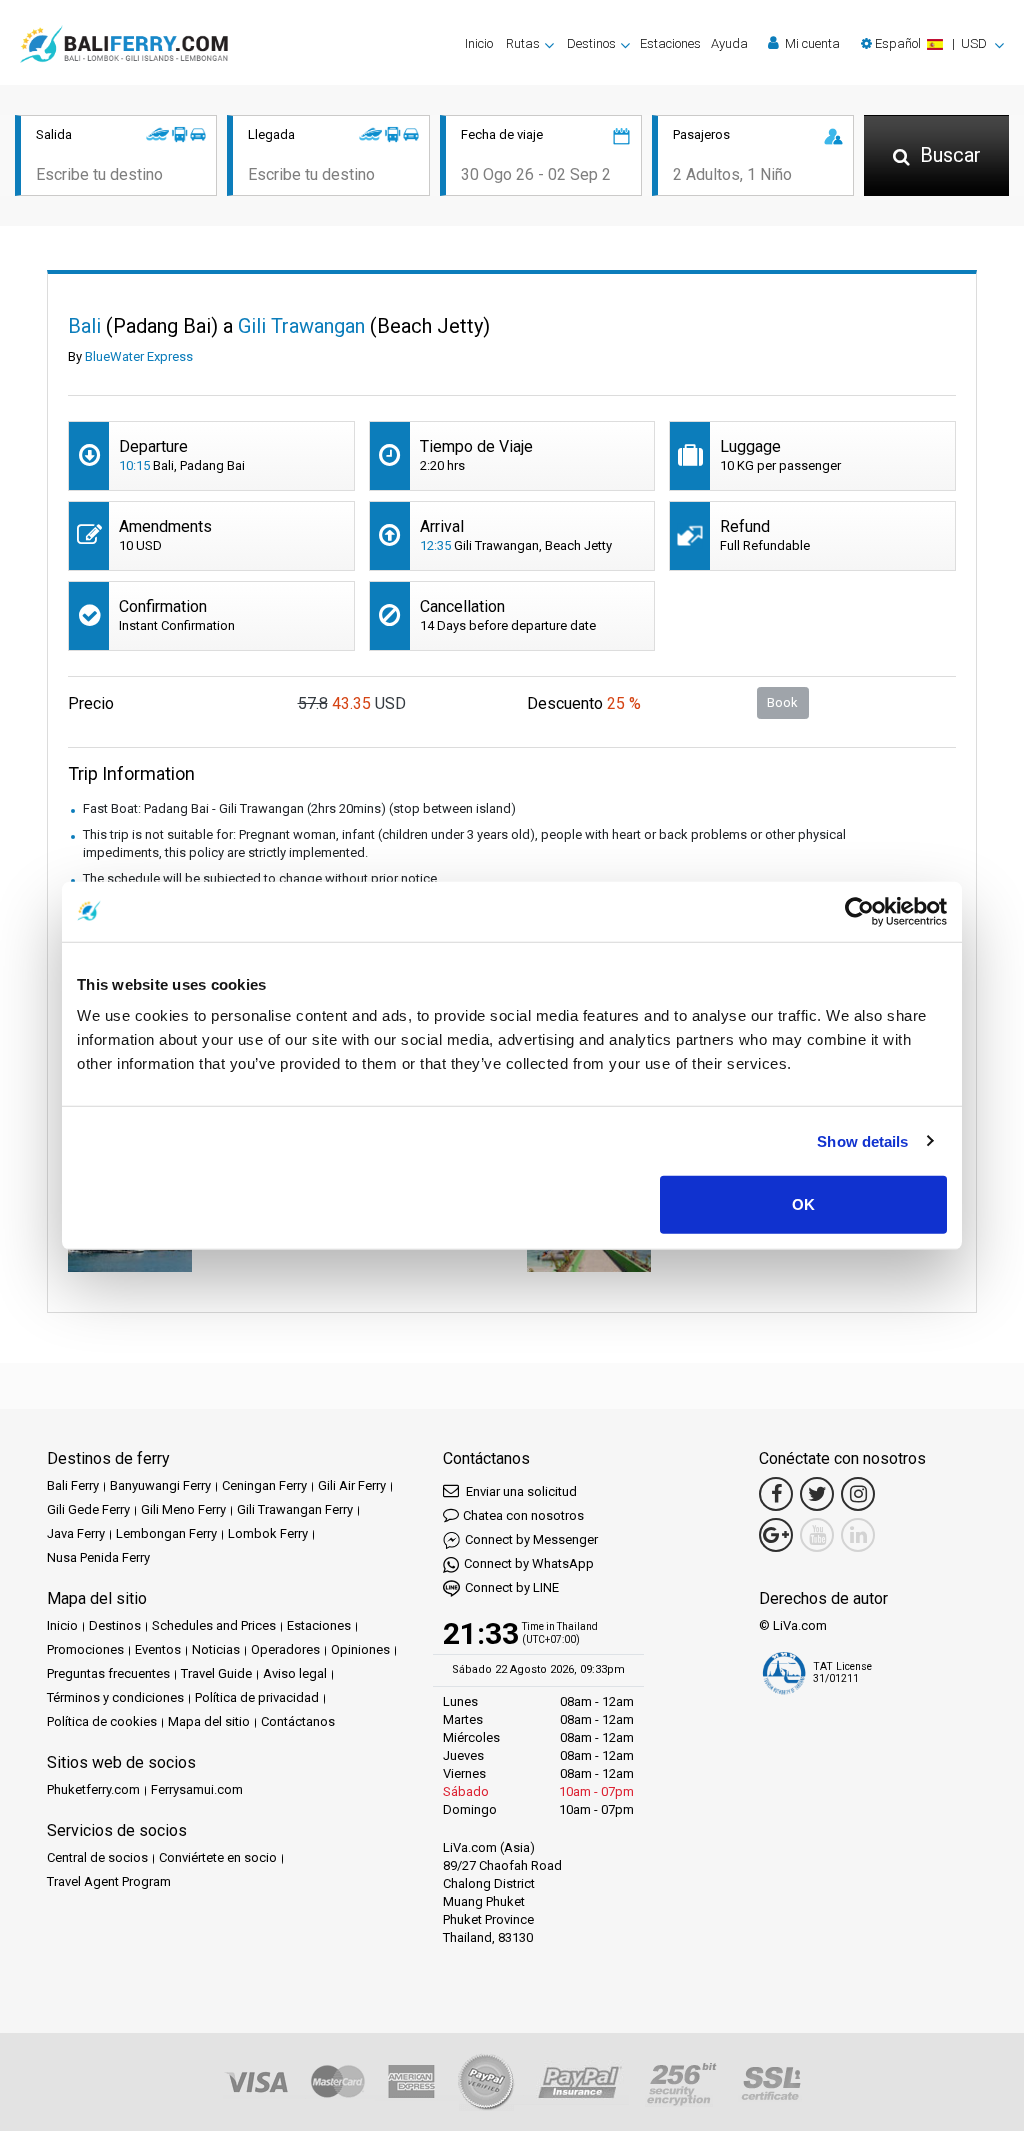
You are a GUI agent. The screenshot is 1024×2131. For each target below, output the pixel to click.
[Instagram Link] (858, 1494)
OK (803, 1204)
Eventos (158, 1649)
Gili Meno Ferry (183, 1509)
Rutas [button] (523, 43)
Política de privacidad (257, 1697)
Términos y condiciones (115, 1697)
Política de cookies (102, 1721)
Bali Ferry (73, 1485)
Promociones (85, 1649)
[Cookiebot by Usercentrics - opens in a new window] (859, 911)
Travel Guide (216, 1673)
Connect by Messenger (531, 1539)
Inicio (479, 43)
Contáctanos (298, 1721)
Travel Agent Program (109, 1881)
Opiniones (360, 1649)
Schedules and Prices (214, 1625)
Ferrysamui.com (197, 1789)
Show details (862, 1140)
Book (782, 702)
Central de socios (97, 1857)
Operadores (285, 1649)
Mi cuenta (811, 43)
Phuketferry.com (93, 1789)
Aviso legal (295, 1673)
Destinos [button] (591, 43)
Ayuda (729, 43)
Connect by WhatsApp (529, 1563)
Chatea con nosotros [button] (523, 1515)
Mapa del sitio (209, 1721)
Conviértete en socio (218, 1857)
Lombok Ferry (268, 1533)
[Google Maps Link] (776, 1535)
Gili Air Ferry (352, 1485)
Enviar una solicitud (520, 1491)
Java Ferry (76, 1533)
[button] (932, 43)
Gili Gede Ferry (88, 1509)
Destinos (115, 1625)
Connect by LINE (512, 1587)
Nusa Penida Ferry (98, 1557)
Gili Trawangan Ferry (295, 1509)
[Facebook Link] (776, 1494)
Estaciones (670, 43)
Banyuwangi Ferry (160, 1485)
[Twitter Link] (817, 1494)
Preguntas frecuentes (108, 1673)
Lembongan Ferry (166, 1533)
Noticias (216, 1649)
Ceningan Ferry (264, 1485)
